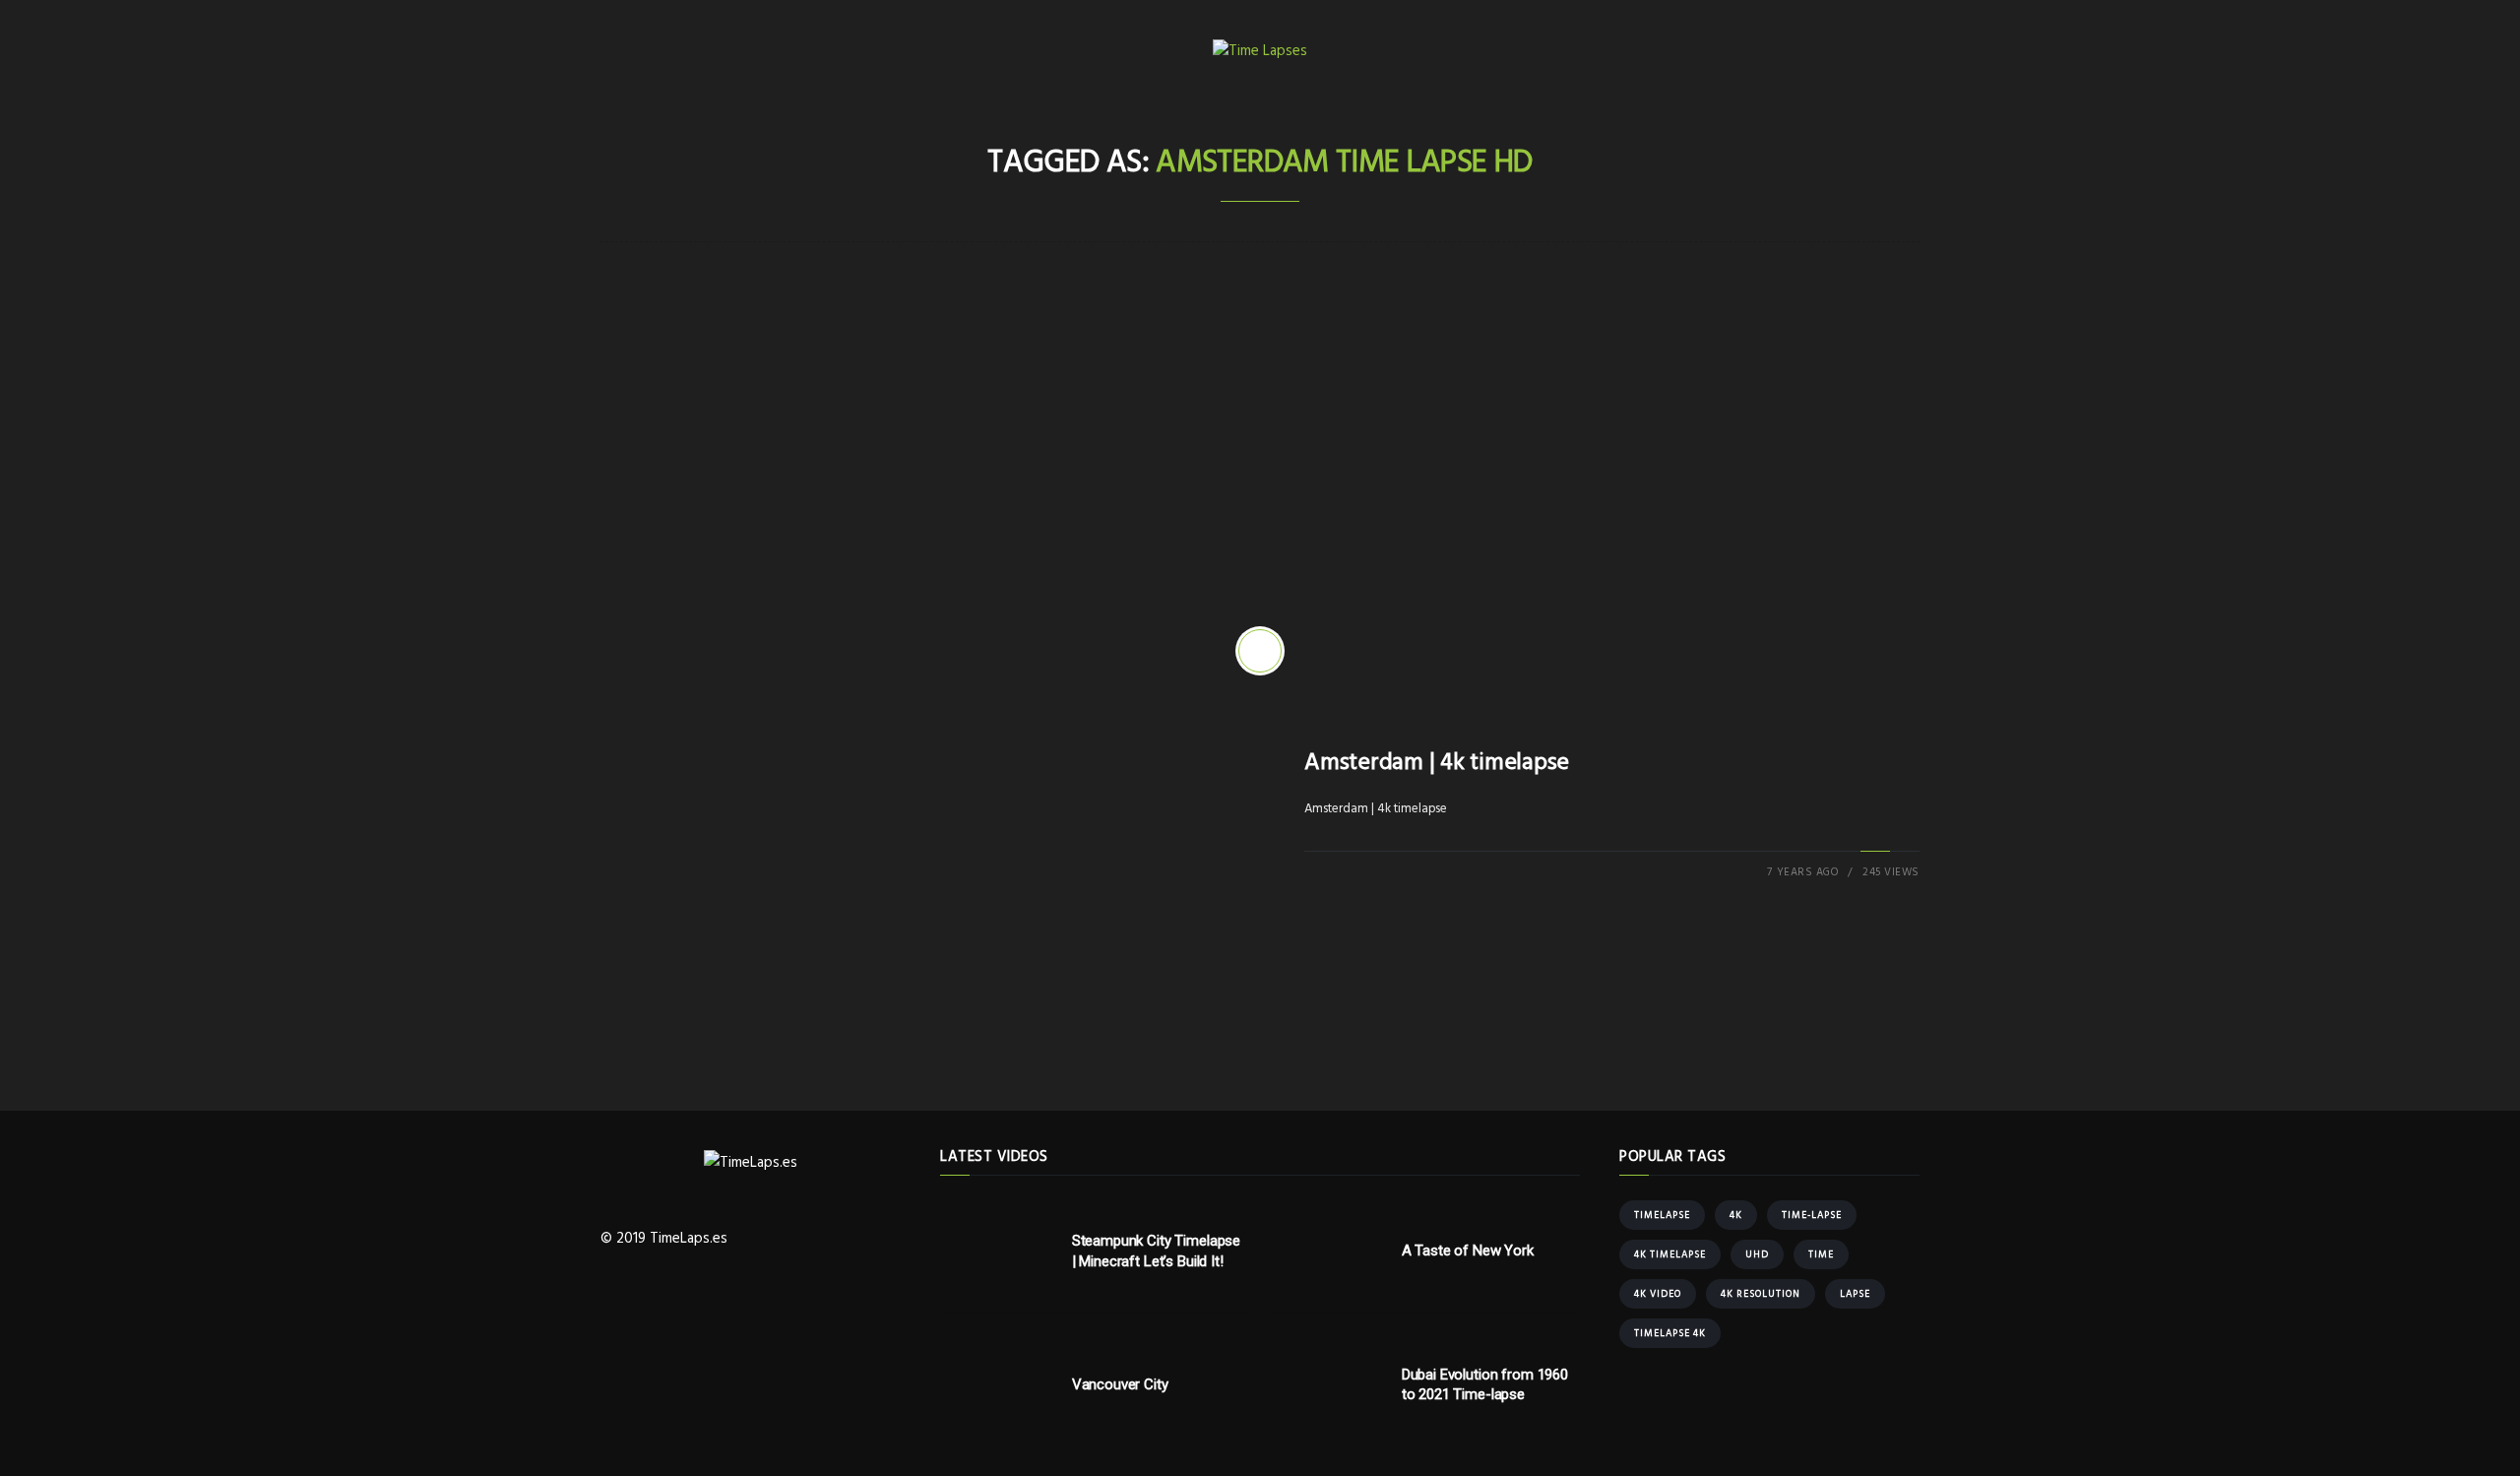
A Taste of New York (1468, 1251)
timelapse (1662, 1215)
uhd (1757, 1254)
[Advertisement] (1260, 449)
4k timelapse (1670, 1254)
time (1821, 1254)
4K (1736, 1215)
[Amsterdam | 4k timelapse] (1260, 651)
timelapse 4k (1670, 1333)
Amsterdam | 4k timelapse (1437, 763)
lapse (1855, 1294)
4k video (1658, 1294)
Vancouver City (1120, 1384)
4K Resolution (1761, 1294)
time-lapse (1812, 1215)
